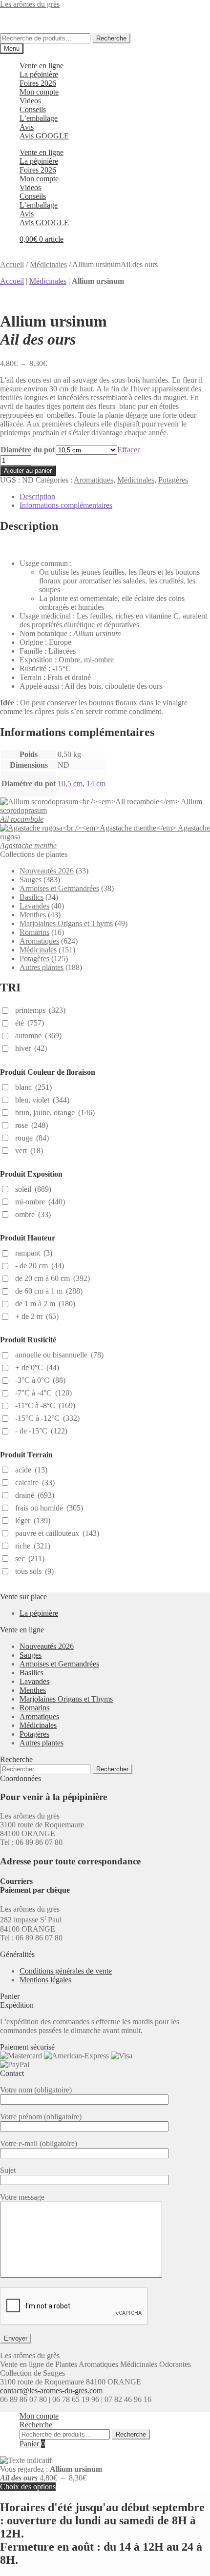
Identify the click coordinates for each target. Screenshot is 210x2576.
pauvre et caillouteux (57, 1533)
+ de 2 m (37, 1316)
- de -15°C (41, 1431)
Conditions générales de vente (66, 1971)
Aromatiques (94, 480)
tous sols (34, 1571)
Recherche (111, 38)
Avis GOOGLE (44, 136)
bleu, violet (42, 1100)
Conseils (33, 109)
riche (33, 1546)
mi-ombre (40, 1202)
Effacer (128, 450)
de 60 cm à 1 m (49, 1291)
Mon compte (39, 92)
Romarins (34, 932)
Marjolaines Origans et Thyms (66, 923)
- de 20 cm (40, 1266)
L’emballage (39, 118)
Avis (27, 127)
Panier (32, 2444)
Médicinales (48, 264)
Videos (30, 101)
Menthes (33, 915)
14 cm (96, 784)
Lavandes (34, 906)
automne (38, 1036)
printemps (40, 1010)
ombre (33, 1214)
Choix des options (28, 2487)
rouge (32, 1138)
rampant (34, 1253)
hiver (31, 1048)
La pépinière (39, 74)
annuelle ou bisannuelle (59, 1355)
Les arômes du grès (30, 4)
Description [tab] (37, 496)
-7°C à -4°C (43, 1393)
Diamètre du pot (28, 450)
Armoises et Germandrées (59, 888)
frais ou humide (49, 1508)
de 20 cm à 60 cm (52, 1278)
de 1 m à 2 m (45, 1304)
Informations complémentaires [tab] (66, 505)
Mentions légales (45, 1980)
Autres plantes (42, 967)
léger (33, 1520)
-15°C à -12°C (47, 1418)
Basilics (31, 897)
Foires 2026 (38, 83)
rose (31, 1125)
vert (29, 1151)
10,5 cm (70, 784)
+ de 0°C (37, 1367)
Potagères (173, 480)
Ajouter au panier (28, 471)
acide (31, 1470)
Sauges (31, 880)
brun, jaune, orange (55, 1113)
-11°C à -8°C (45, 1405)
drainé (35, 1495)
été (30, 1023)
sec (30, 1559)
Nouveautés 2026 (47, 871)
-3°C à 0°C (40, 1380)
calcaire (35, 1482)
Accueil (12, 264)
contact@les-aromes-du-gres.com (51, 2391)
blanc (33, 1087)
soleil (33, 1189)
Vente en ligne (42, 66)
